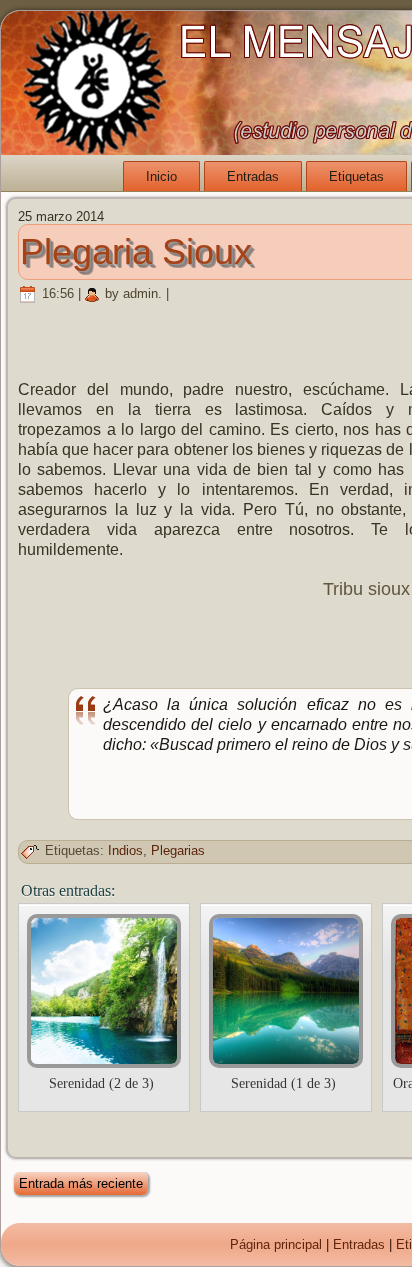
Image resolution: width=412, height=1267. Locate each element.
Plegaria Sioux (136, 251)
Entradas (253, 176)
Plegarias (178, 850)
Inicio (161, 176)
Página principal (276, 1244)
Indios (125, 850)
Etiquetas (356, 176)
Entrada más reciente (81, 1183)
